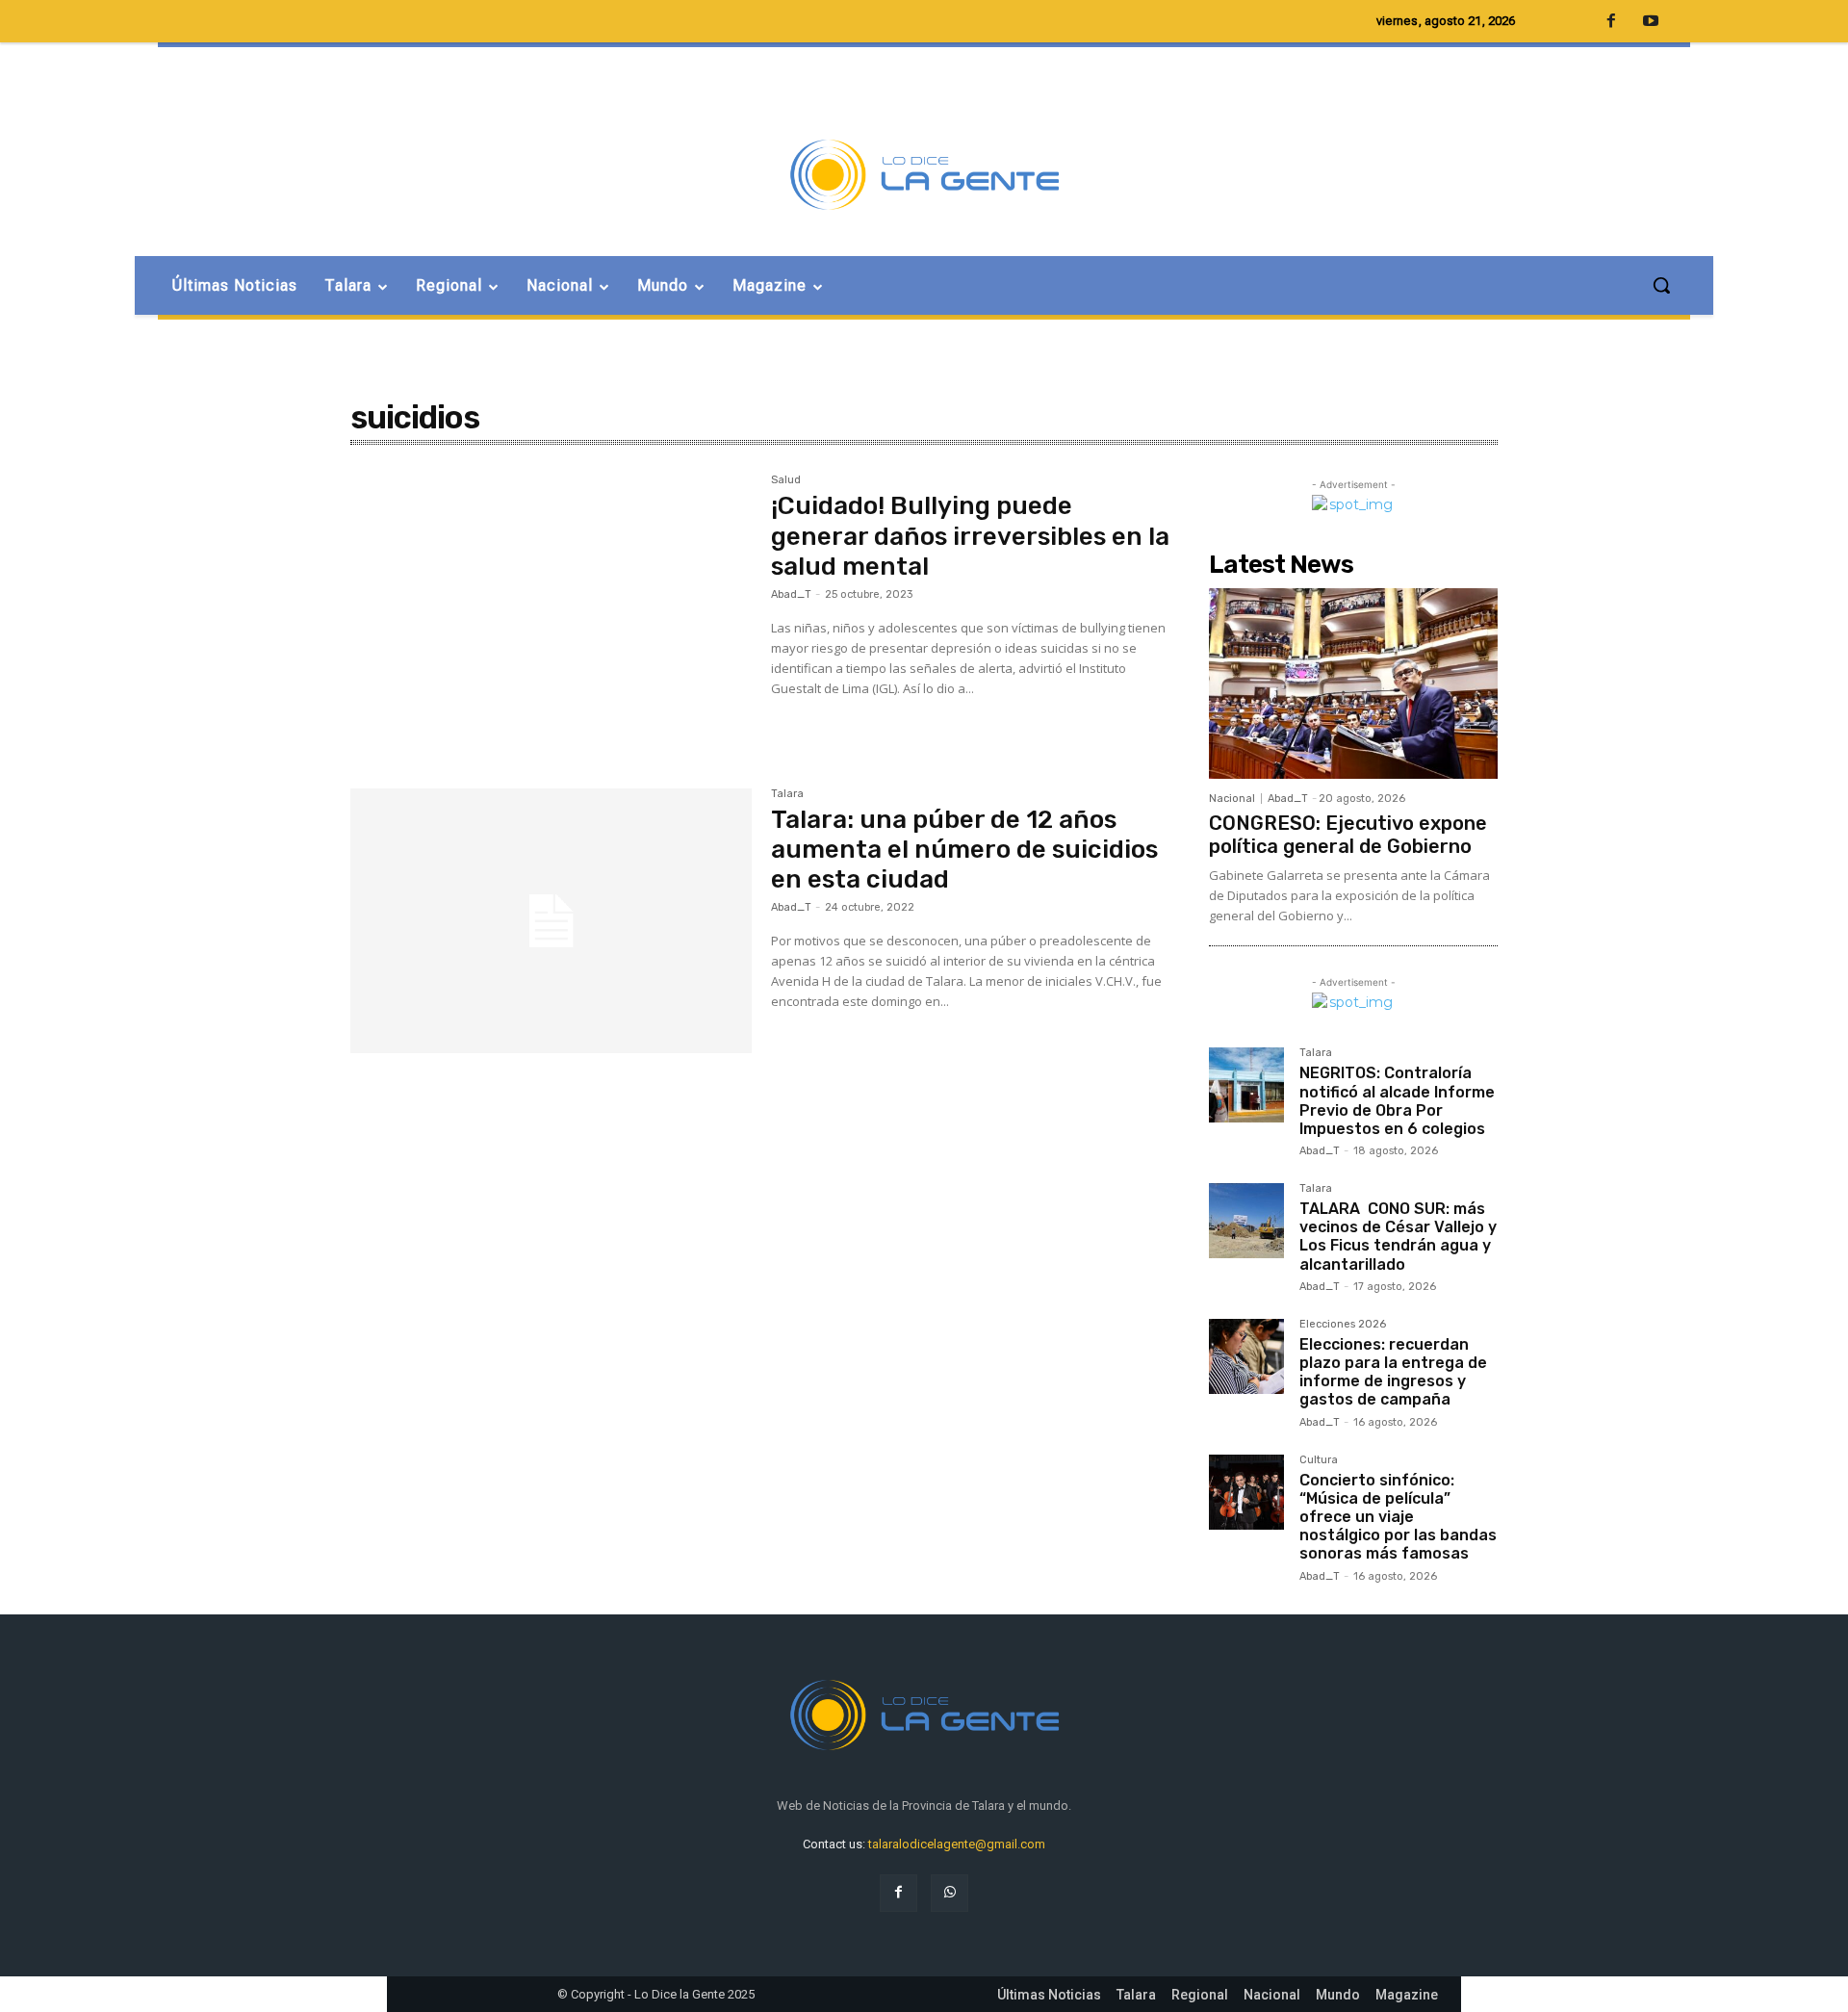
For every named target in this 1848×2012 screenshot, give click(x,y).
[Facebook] (898, 1893)
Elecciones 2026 (1343, 1325)
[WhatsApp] (950, 1893)
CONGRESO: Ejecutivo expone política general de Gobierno (1348, 835)
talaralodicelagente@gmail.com (957, 1844)
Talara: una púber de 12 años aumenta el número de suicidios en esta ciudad (964, 850)
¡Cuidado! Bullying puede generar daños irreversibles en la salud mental (970, 536)
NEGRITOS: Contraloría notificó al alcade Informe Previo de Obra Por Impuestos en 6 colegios (1397, 1101)
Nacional (1232, 799)
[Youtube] (1651, 22)
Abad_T (791, 594)
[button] (1661, 285)
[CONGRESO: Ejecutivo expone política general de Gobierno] (1353, 684)
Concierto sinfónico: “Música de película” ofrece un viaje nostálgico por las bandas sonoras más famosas (1398, 1517)
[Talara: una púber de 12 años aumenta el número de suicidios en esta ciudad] (551, 921)
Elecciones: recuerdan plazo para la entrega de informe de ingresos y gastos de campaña (1393, 1372)
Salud (786, 480)
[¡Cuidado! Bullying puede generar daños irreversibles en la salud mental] (551, 607)
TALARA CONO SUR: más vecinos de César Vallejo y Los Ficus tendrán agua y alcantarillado (1398, 1237)
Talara (787, 794)
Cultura (1319, 1460)
